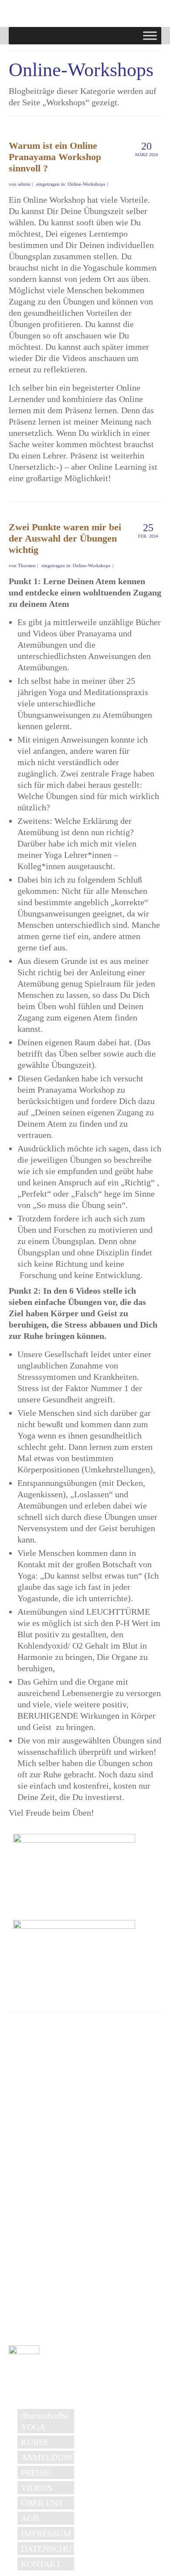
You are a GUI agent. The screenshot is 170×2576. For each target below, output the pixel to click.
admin (24, 184)
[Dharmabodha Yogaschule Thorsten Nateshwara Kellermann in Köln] (78, 17)
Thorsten (27, 565)
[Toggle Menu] (150, 35)
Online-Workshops (86, 184)
